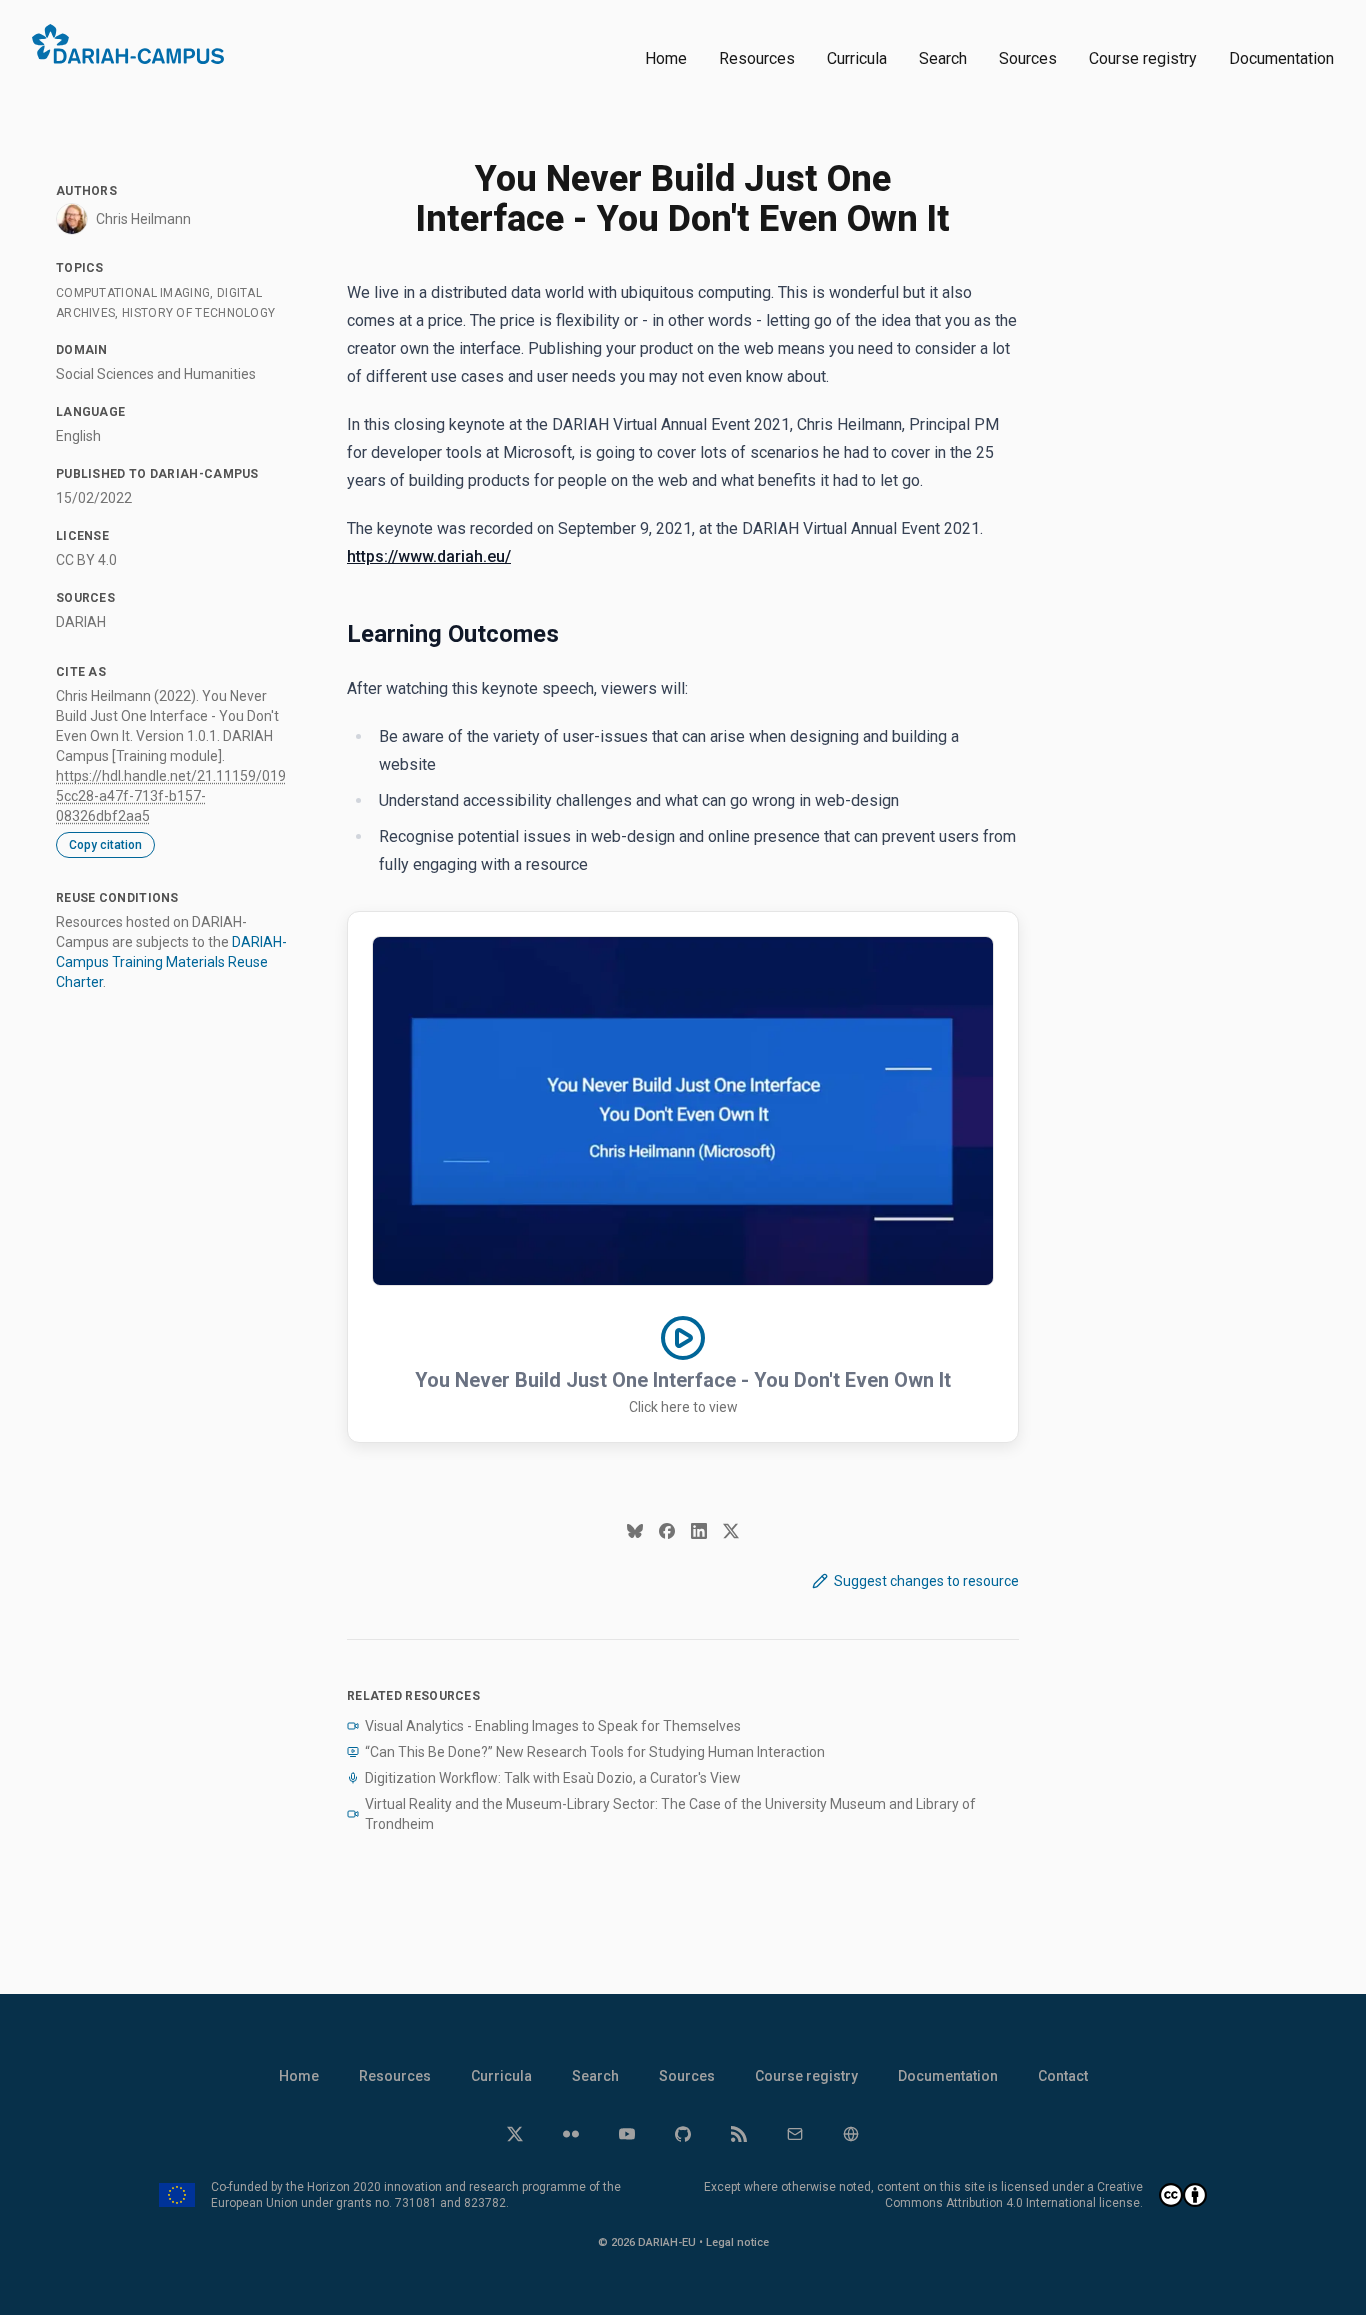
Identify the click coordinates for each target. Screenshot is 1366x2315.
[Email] (795, 2134)
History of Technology (198, 313)
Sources (1028, 58)
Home (666, 58)
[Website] (851, 2134)
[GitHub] (683, 2134)
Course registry (1143, 58)
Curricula (857, 58)
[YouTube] (627, 2134)
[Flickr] (571, 2134)
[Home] (128, 44)
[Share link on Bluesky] (635, 1531)
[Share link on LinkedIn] (699, 1531)
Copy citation (105, 845)
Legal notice (737, 2242)
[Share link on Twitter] (731, 1531)
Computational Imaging (133, 293)
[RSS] (739, 2134)
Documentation (1281, 58)
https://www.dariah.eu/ (429, 556)
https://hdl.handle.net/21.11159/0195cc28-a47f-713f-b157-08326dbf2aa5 (171, 796)
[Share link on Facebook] (667, 1531)
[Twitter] (515, 2134)
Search (943, 58)
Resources (757, 58)
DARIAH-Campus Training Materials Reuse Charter (171, 962)
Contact (1063, 2076)
